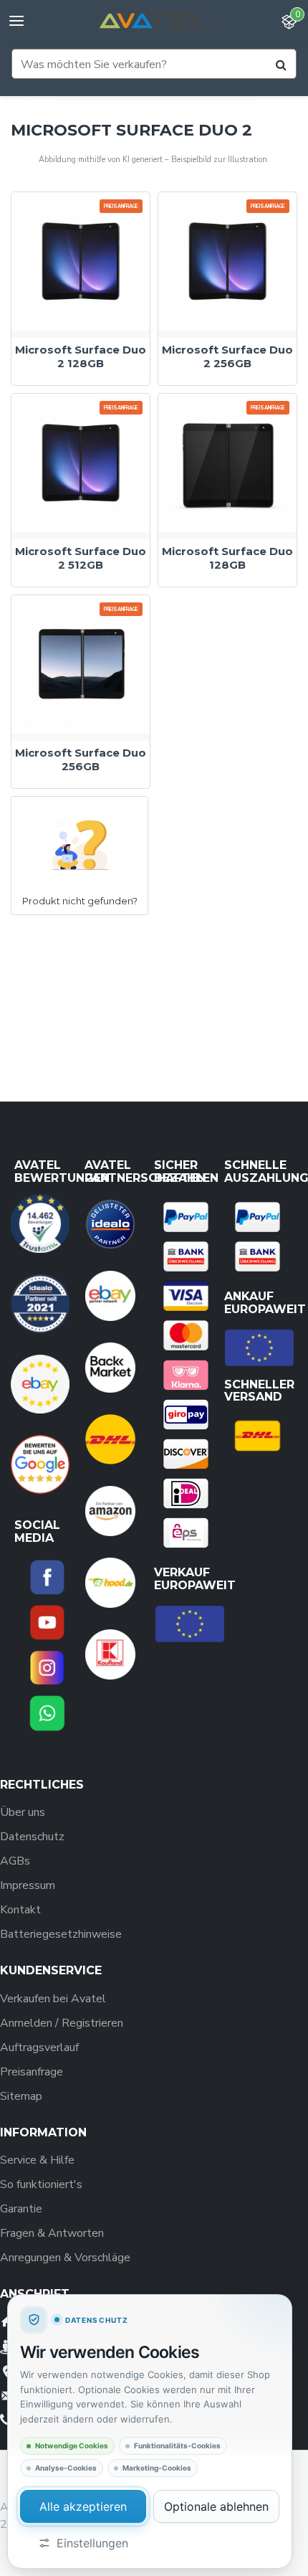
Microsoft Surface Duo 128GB (227, 558)
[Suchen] (281, 65)
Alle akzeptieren (83, 2506)
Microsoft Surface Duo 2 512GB (81, 558)
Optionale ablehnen (216, 2506)
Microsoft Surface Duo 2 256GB (227, 357)
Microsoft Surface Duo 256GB (81, 760)
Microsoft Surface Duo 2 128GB (81, 357)
